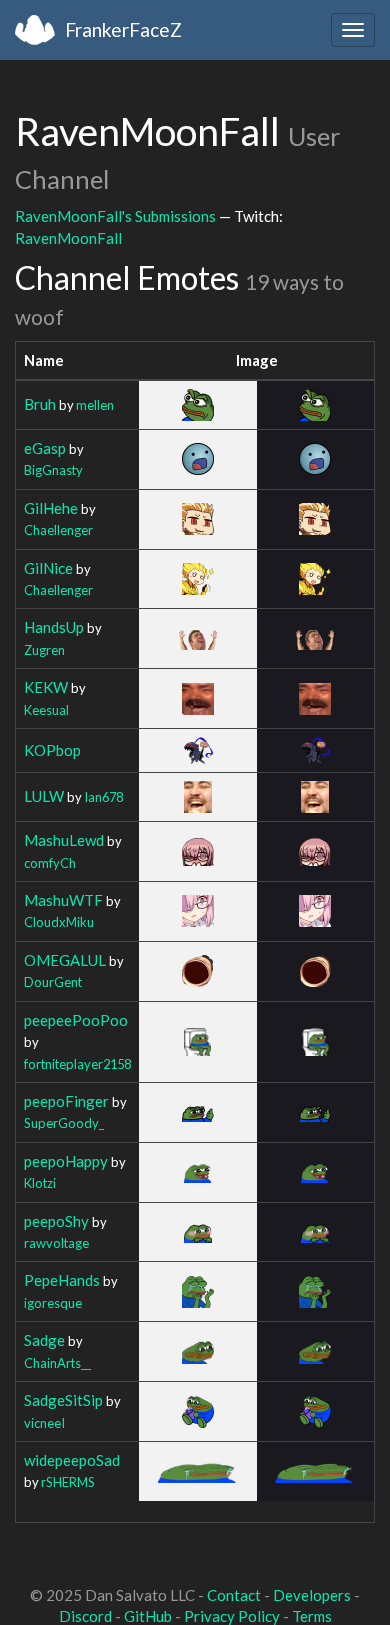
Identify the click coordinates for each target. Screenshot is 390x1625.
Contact (234, 1595)
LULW (44, 796)
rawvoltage (56, 1243)
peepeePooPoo (76, 1020)
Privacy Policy (232, 1616)
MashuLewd (64, 840)
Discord (85, 1616)
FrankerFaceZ (123, 29)
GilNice (48, 568)
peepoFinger (66, 1101)
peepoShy (56, 1221)
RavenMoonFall (68, 238)
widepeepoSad (72, 1460)
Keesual (46, 710)
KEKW (46, 687)
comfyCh (50, 863)
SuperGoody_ (64, 1123)
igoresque (53, 1303)
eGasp (45, 448)
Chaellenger (58, 530)
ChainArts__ (57, 1363)
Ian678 (103, 797)
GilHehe (51, 508)
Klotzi (40, 1183)
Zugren (44, 650)
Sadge (44, 1340)
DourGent (53, 982)
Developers (312, 1595)
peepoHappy (66, 1161)
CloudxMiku (59, 922)
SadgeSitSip (63, 1400)
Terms (312, 1616)
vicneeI (44, 1423)
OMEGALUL (65, 960)
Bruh (40, 404)
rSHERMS (68, 1482)
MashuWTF (63, 900)
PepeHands (62, 1280)
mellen (95, 405)
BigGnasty (53, 470)
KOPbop (52, 750)
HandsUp (54, 627)
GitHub (148, 1616)
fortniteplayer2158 (77, 1064)
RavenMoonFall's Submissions (115, 216)
